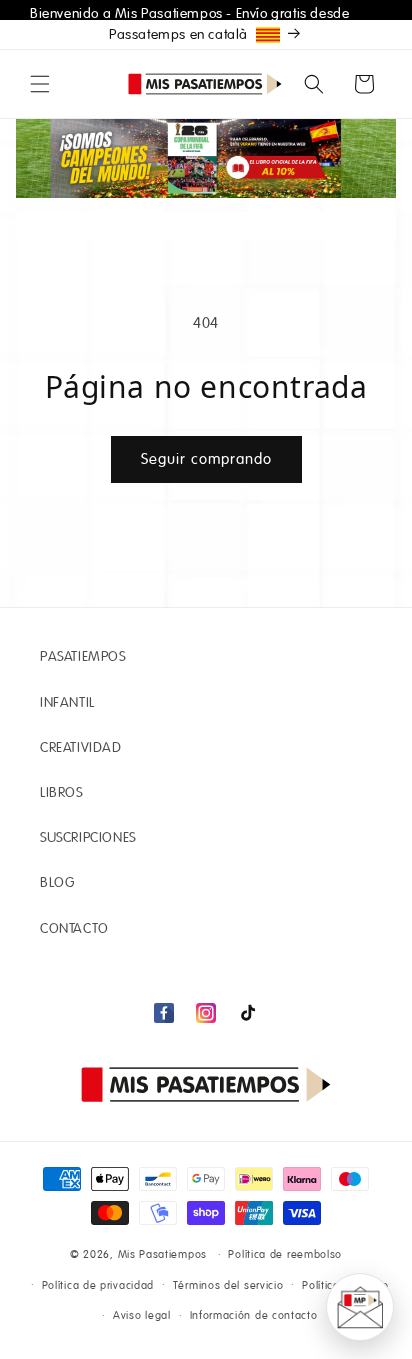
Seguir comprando (206, 459)
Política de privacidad (98, 1286)
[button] (40, 84)
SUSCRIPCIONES (88, 838)
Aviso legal (142, 1316)
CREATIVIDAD (81, 748)
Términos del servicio (228, 1286)
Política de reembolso (285, 1255)
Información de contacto (254, 1316)
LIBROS (61, 793)
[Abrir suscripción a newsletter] (360, 1307)
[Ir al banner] (206, 158)
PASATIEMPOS (83, 657)
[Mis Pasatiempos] (206, 1084)
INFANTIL (67, 703)
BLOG (57, 883)
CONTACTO (74, 929)
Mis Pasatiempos (163, 1255)
